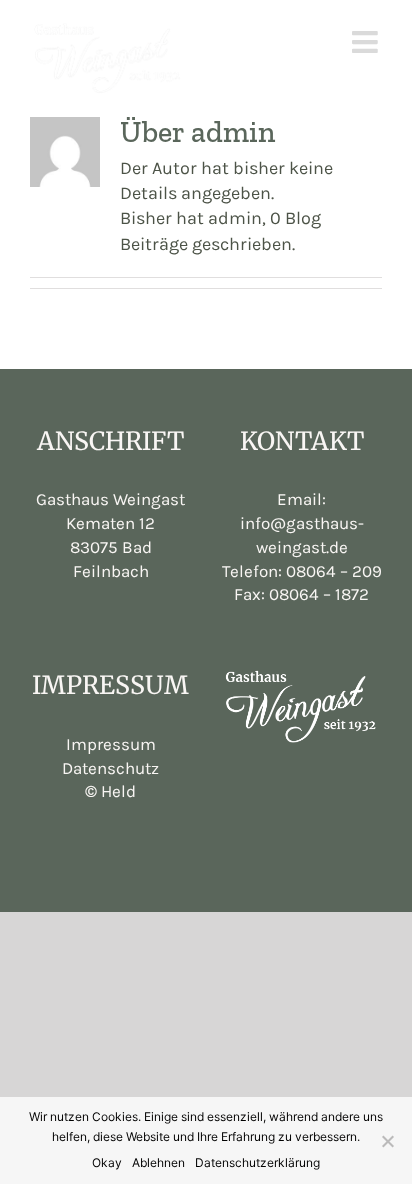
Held (110, 791)
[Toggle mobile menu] (367, 42)
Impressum (111, 744)
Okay (107, 1162)
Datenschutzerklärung (257, 1162)
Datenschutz (110, 768)
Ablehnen (158, 1162)
